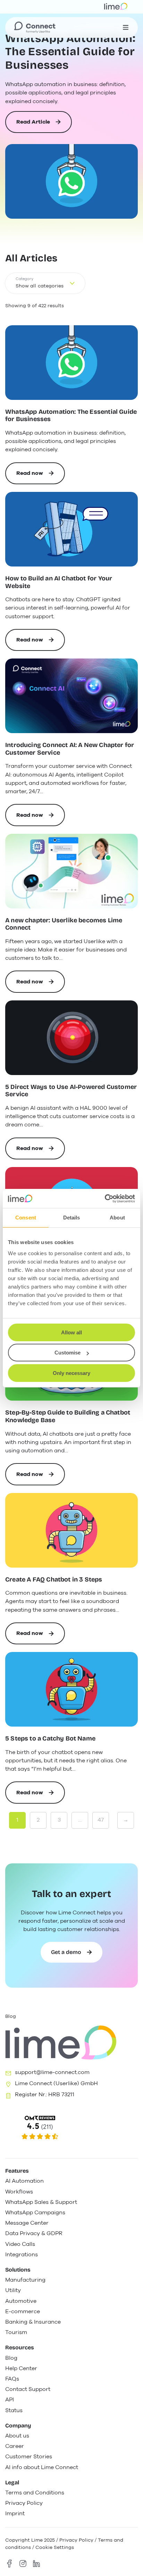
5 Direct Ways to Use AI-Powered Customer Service (71, 1091)
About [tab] (117, 1218)
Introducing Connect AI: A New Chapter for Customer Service (70, 749)
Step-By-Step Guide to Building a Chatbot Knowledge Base (68, 1416)
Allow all (71, 1332)
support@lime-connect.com (52, 2072)
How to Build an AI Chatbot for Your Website (59, 582)
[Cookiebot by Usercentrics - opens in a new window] (105, 1199)
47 (101, 1820)
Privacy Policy (76, 2540)
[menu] (126, 27)
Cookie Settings (55, 2547)
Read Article (33, 125)
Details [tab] (72, 1218)
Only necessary (71, 1373)
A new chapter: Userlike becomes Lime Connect (64, 924)
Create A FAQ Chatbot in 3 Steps (54, 1580)
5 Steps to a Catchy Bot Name (50, 1739)
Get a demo (66, 1952)
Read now (41, 477)
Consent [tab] (26, 1218)
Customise (68, 1353)
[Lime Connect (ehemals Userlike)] (71, 2128)
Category (24, 279)
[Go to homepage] (35, 27)
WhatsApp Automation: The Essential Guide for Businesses (70, 52)
